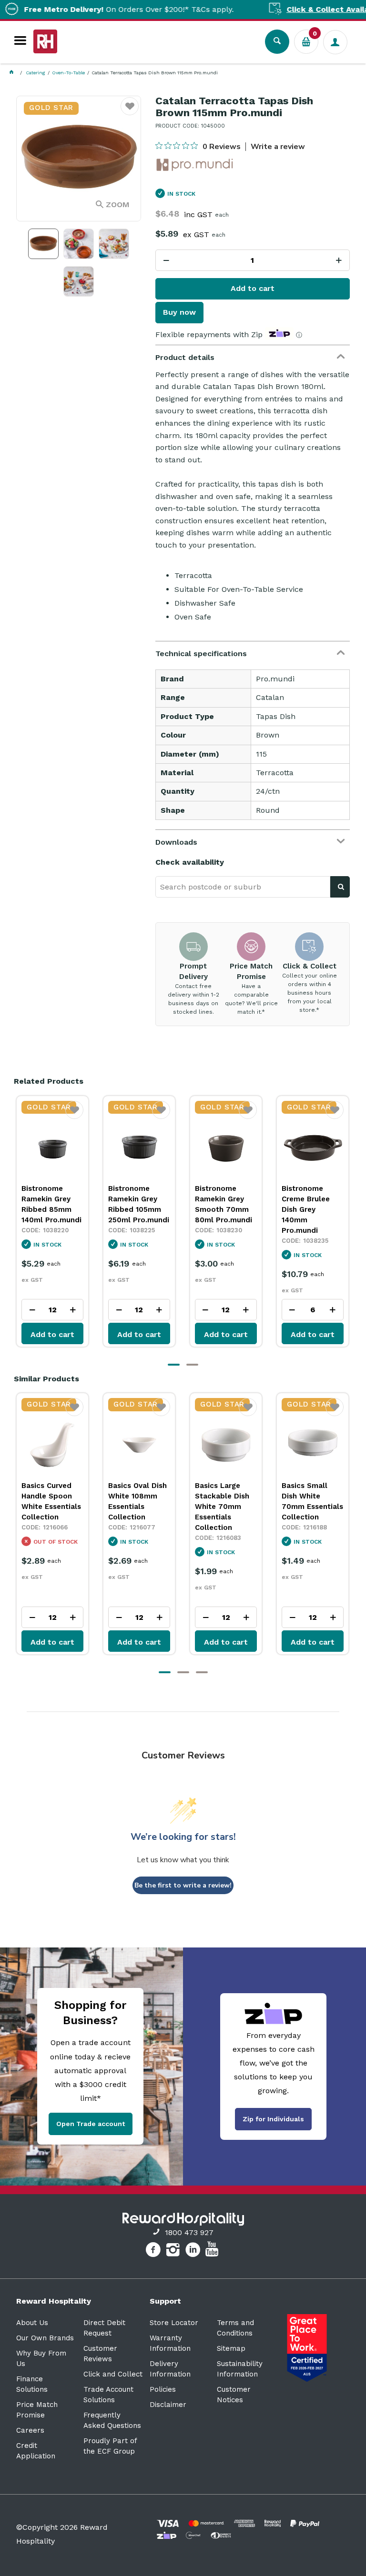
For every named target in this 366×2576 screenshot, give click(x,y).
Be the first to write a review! (183, 1885)
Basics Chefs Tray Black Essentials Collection (305, 1501)
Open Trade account (91, 2124)
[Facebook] (154, 2251)
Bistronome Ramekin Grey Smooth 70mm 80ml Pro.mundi (137, 1204)
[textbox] (243, 887)
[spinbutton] (253, 260)
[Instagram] (174, 2251)
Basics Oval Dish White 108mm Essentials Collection (51, 1501)
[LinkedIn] (194, 2251)
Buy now (179, 312)
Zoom (118, 205)
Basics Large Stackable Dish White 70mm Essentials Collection (135, 1507)
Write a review (278, 147)
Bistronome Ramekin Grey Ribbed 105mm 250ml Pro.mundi (52, 1204)
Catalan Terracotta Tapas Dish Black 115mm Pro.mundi (305, 1209)
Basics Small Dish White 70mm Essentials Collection (226, 1501)
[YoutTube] (213, 2251)
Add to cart (253, 288)
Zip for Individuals (273, 2119)
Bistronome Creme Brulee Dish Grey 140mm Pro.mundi (219, 1209)
